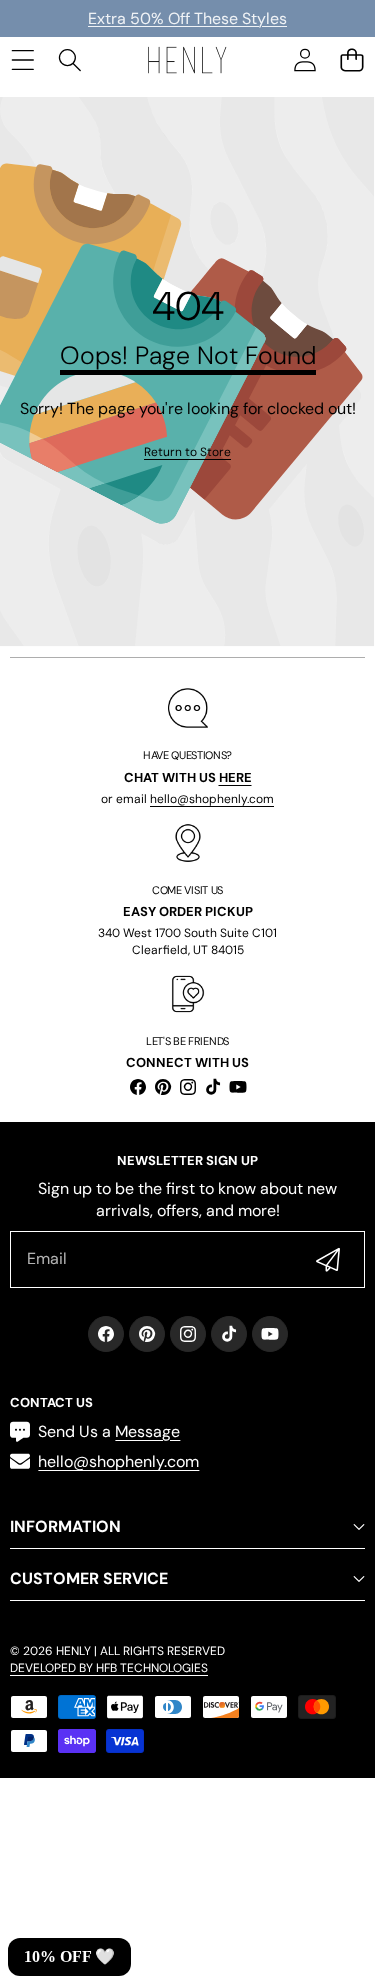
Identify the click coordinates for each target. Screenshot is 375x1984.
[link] (187, 452)
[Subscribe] (328, 1259)
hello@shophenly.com (212, 799)
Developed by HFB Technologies (109, 1668)
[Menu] (22, 59)
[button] (351, 59)
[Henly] (187, 59)
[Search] (69, 59)
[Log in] (304, 59)
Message (147, 1431)
